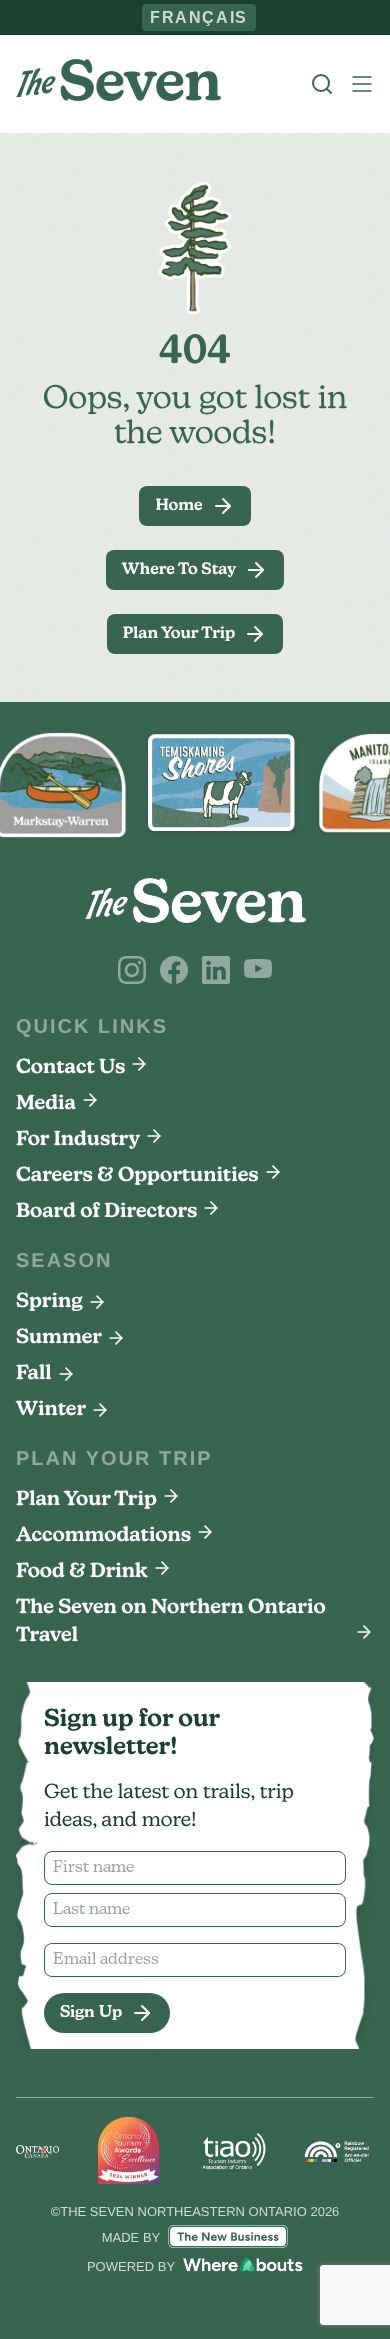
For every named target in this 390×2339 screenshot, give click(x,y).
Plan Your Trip (86, 1500)
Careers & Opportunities (137, 1176)
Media (46, 1104)
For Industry (78, 1140)
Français (199, 17)
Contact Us (70, 1068)
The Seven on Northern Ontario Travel (171, 1622)
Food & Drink (82, 1572)
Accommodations (103, 1536)
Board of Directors (106, 1212)
